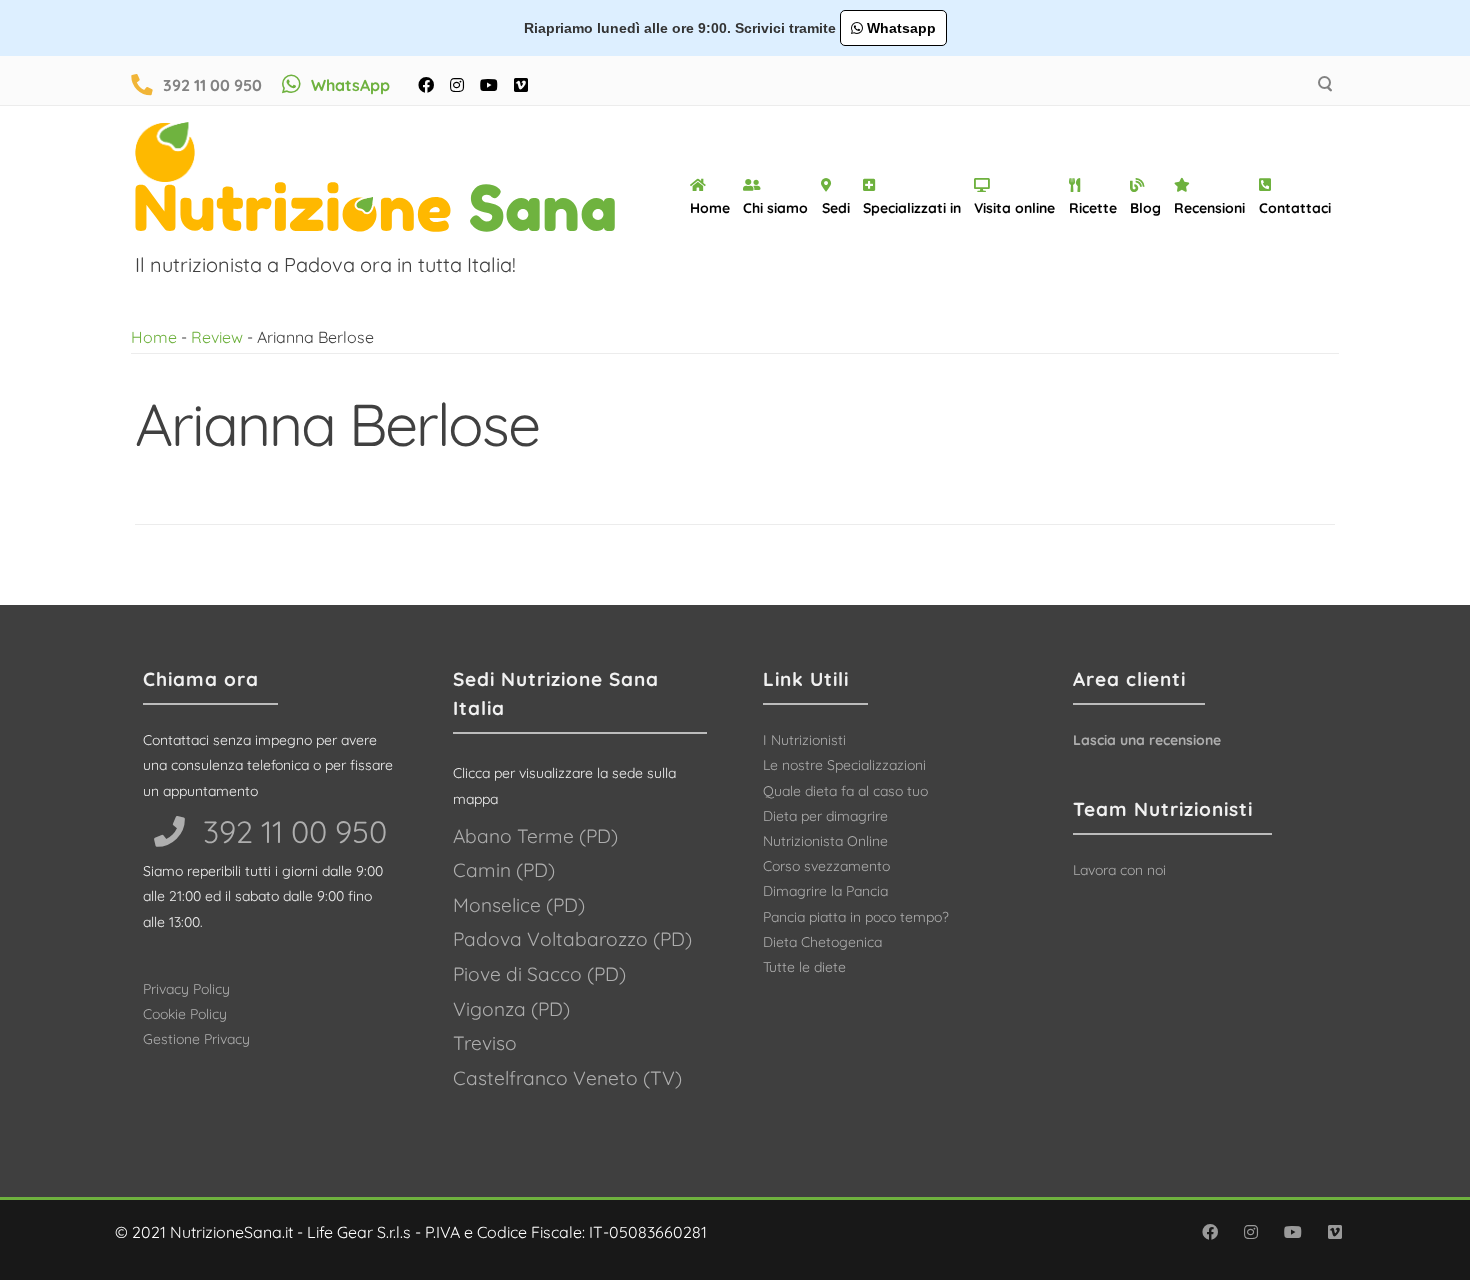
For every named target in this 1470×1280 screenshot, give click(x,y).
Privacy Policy (186, 989)
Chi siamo (775, 208)
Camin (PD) (504, 870)
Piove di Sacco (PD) (539, 974)
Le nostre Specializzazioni (844, 765)
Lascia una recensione (1147, 740)
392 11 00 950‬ (291, 831)
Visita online (1014, 208)
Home (710, 208)
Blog (1145, 208)
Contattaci (1295, 208)
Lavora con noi (1119, 870)
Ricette (1093, 208)
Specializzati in (912, 208)
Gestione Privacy (196, 1039)
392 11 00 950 (212, 85)
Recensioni (1209, 208)
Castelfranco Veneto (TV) (567, 1078)
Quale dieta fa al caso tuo (845, 791)
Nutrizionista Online (825, 841)
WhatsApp (350, 85)
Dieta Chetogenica (822, 942)
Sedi (836, 208)
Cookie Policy (185, 1014)
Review (217, 337)
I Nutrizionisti (804, 740)
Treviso (485, 1043)
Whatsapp (899, 28)
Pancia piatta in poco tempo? (856, 917)
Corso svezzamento (826, 866)
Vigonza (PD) (511, 1009)
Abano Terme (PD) (535, 836)
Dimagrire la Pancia (825, 891)
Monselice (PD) (519, 905)
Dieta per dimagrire (825, 816)
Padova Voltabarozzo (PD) (572, 939)
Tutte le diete (804, 967)
